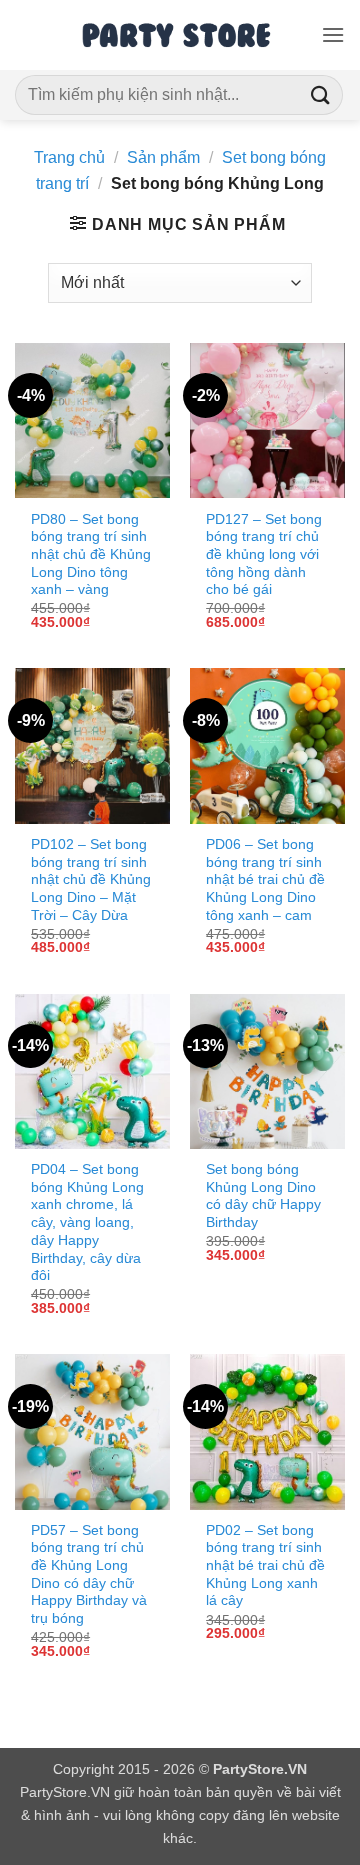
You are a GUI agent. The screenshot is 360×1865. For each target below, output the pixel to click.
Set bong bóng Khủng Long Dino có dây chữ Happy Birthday (263, 1196)
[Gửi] (321, 94)
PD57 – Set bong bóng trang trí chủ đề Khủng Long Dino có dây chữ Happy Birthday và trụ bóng (89, 1574)
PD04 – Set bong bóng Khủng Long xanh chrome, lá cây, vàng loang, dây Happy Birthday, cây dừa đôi (87, 1222)
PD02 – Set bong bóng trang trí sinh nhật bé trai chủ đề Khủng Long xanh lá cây (265, 1566)
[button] (333, 34)
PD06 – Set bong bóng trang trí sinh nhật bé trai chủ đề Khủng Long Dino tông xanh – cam (265, 880)
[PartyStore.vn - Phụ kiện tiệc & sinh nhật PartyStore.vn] (180, 35)
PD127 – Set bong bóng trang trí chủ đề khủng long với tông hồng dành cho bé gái (264, 555)
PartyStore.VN (65, 1792)
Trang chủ (69, 157)
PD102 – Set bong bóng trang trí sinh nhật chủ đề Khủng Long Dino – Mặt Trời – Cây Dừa (91, 880)
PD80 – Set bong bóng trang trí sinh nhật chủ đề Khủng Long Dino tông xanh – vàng (91, 555)
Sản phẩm (163, 157)
